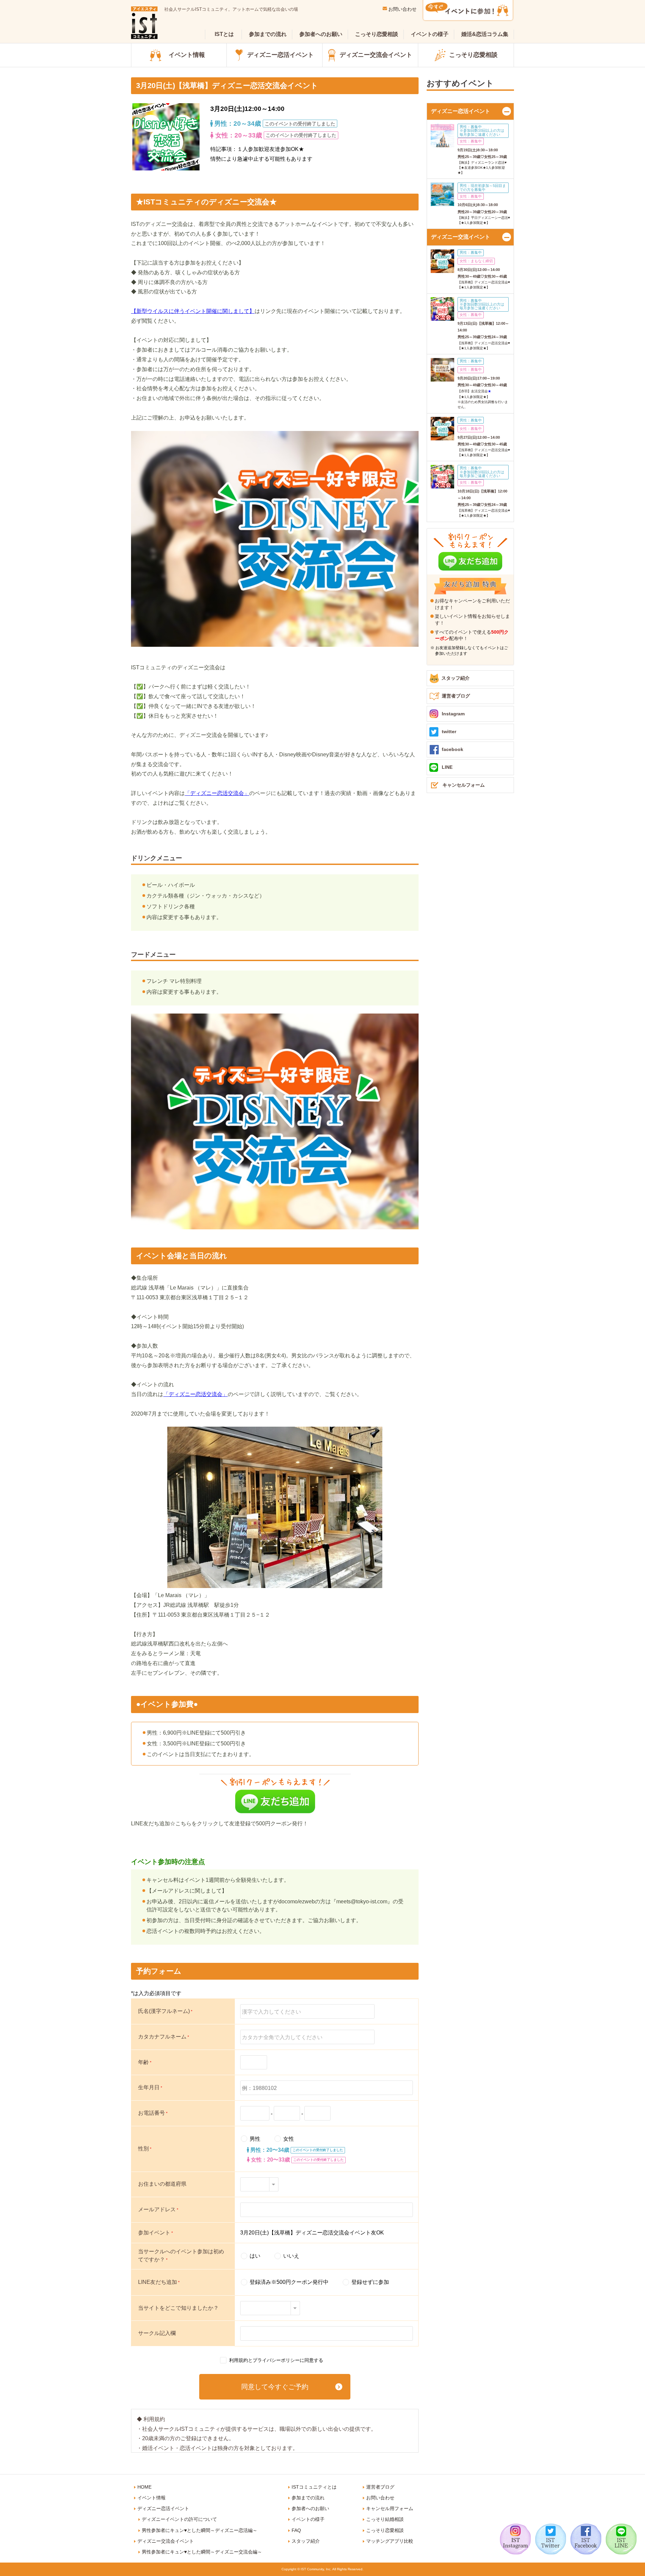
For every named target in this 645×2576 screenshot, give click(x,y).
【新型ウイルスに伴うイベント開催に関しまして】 (193, 311)
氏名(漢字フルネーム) (165, 2011)
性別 (145, 2149)
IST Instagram (515, 2539)
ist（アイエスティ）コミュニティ (144, 23)
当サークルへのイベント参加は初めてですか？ (181, 2255)
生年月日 (150, 2087)
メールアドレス (158, 2209)
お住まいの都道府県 (162, 2184)
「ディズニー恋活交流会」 (217, 793)
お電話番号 (153, 2113)
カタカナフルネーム (164, 2037)
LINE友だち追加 (159, 2282)
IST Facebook (586, 2539)
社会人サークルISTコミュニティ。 (231, 9)
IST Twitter (551, 2539)
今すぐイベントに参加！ (468, 11)
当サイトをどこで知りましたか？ (178, 2308)
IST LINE (621, 2539)
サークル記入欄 (157, 2333)
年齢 (145, 2062)
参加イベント (156, 2233)
